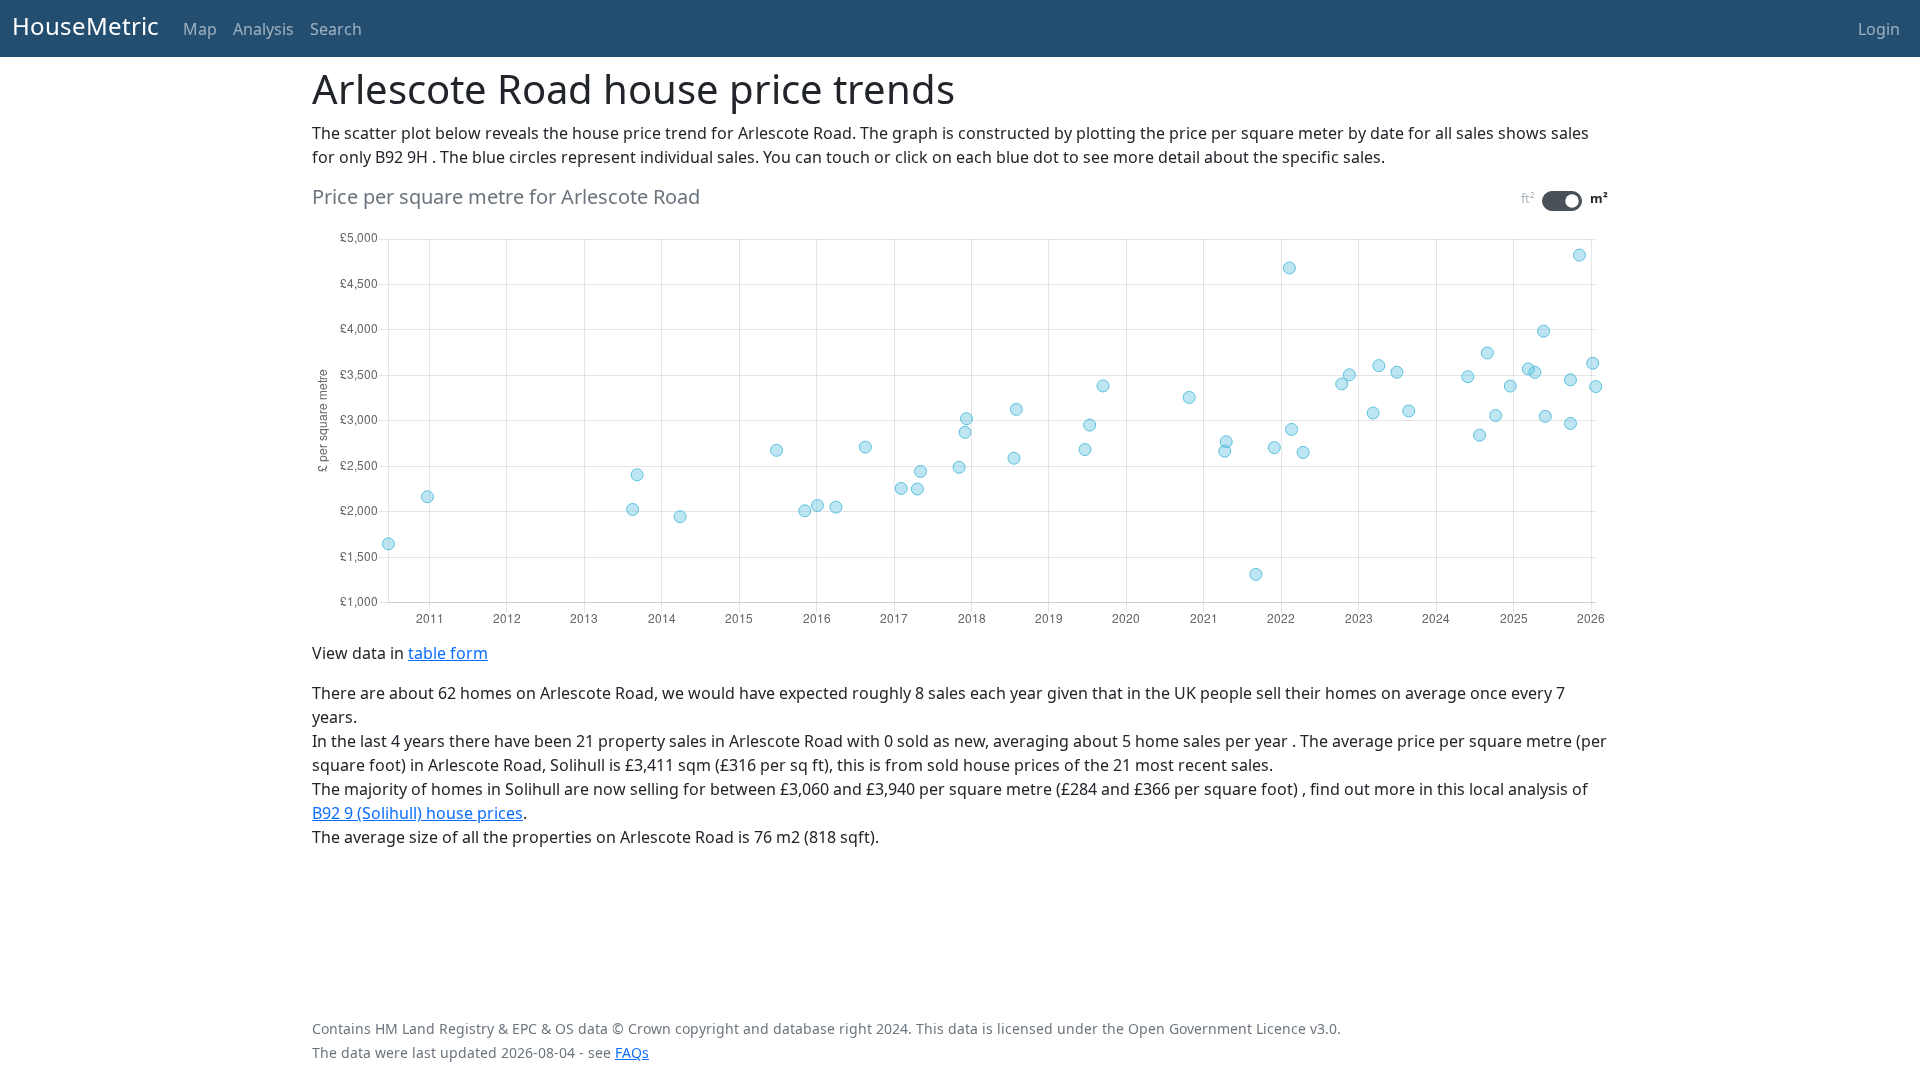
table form (448, 653)
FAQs (632, 1052)
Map (200, 29)
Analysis (263, 29)
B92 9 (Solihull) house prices (417, 813)
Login (1879, 29)
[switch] (1562, 201)
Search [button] (336, 29)
